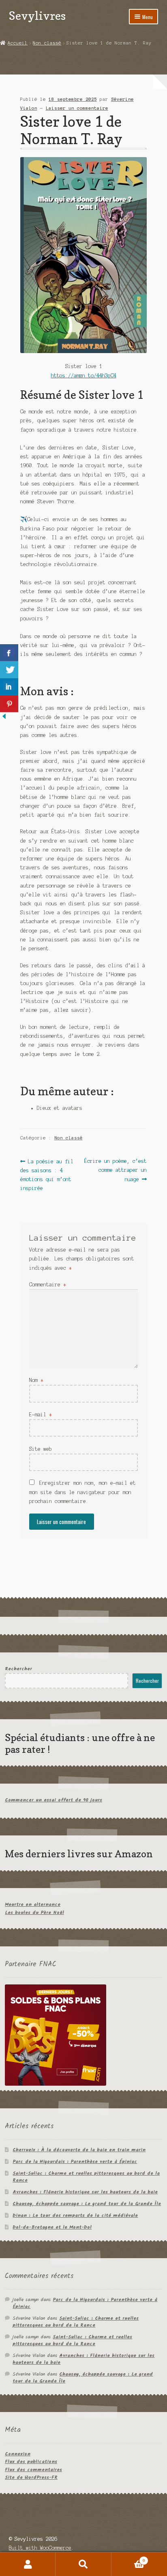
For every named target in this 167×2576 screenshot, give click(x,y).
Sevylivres (37, 16)
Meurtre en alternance (33, 1904)
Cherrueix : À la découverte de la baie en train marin (79, 2150)
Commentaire (48, 1285)
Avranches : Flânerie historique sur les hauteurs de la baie (85, 2192)
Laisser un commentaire (77, 108)
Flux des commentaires (33, 2470)
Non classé (47, 43)
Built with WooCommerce (40, 2548)
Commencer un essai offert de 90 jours (54, 1800)
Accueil (18, 43)
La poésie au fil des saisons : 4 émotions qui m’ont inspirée (47, 1175)
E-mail (41, 1415)
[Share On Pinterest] (9, 704)
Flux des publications (31, 2462)
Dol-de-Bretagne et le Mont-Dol (52, 2227)
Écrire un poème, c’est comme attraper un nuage (115, 1170)
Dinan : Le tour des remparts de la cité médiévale (75, 2215)
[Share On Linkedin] (9, 687)
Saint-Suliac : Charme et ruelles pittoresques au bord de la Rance (86, 2177)
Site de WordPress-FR (31, 2477)
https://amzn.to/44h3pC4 (84, 376)
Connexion (18, 2454)
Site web (41, 1449)
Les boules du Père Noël (34, 1913)
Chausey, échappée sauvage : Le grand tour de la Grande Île (87, 2204)
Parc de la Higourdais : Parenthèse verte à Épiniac (75, 2162)
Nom (36, 1380)
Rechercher (18, 1669)
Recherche (83, 2564)
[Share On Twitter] (9, 670)
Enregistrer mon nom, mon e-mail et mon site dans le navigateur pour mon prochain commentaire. (82, 1492)
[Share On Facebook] (9, 653)
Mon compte (28, 2564)
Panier (128, 2558)
